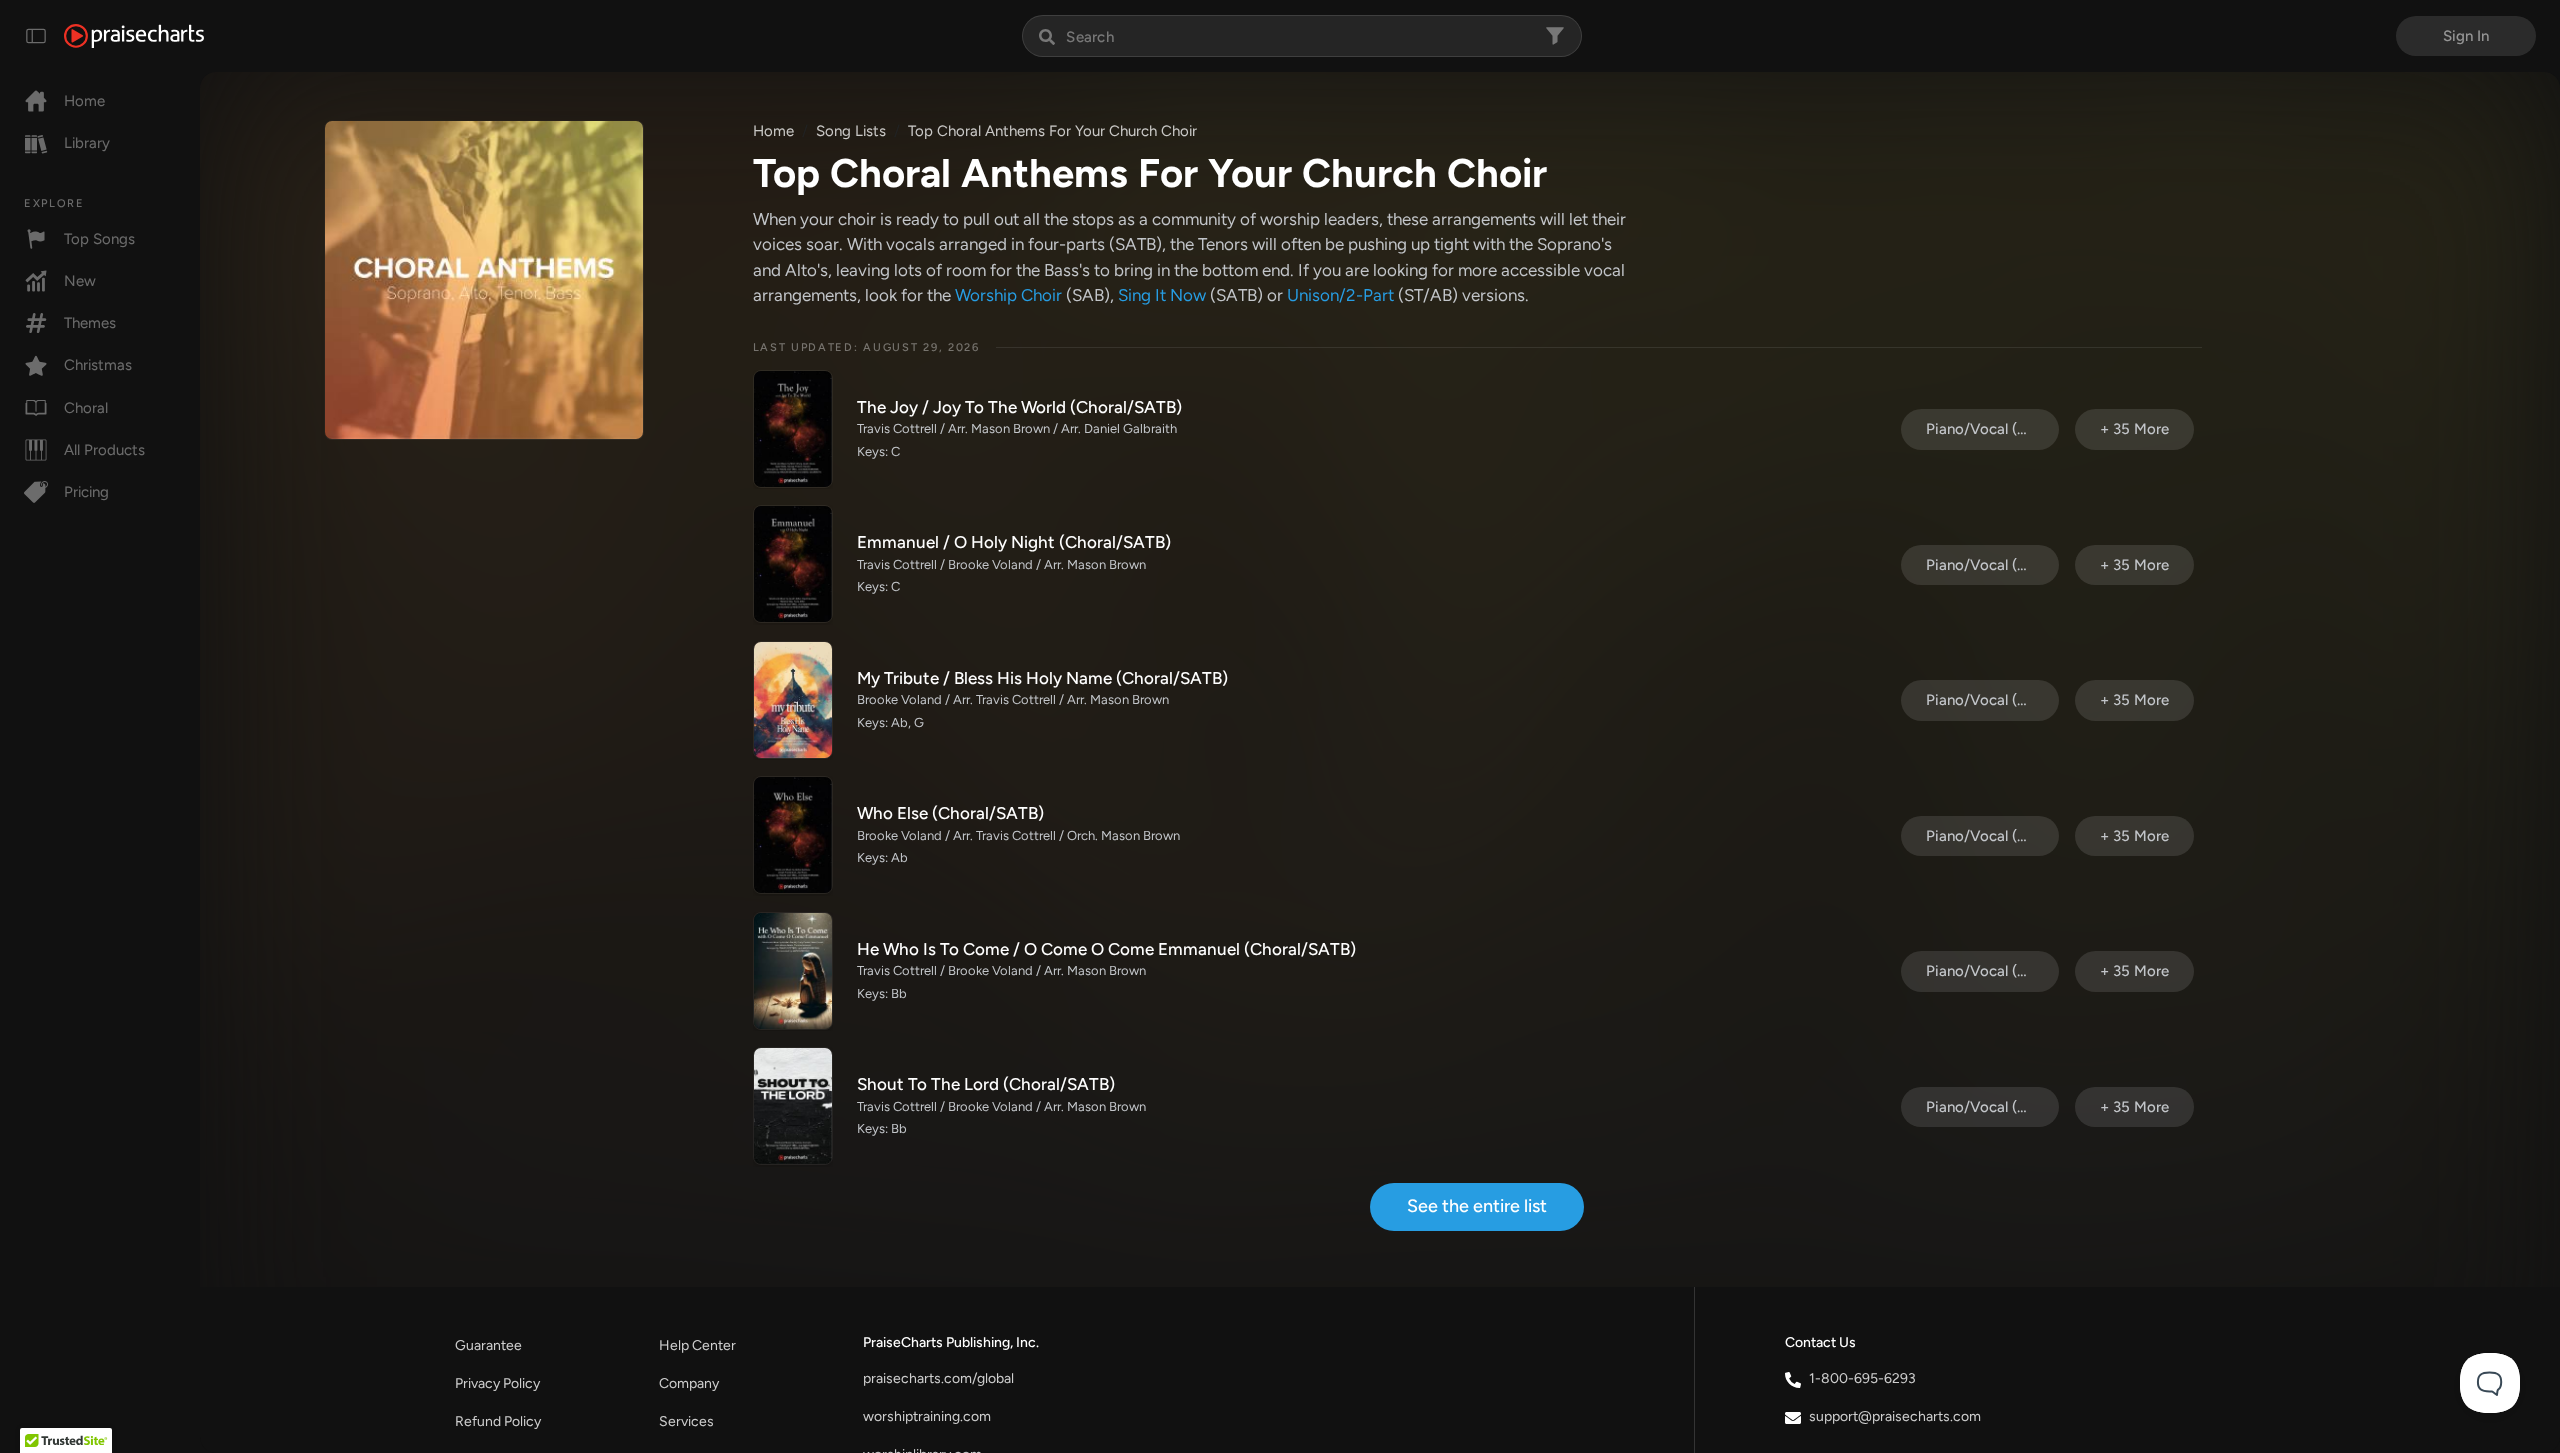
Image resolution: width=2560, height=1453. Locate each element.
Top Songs (99, 239)
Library (87, 143)
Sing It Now (1162, 295)
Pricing (86, 492)
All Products (104, 450)
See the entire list (1477, 1206)
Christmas (98, 365)
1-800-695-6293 (1862, 1378)
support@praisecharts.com (1895, 1416)
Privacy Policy (497, 1383)
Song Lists (851, 131)
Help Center (697, 1345)
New (80, 281)
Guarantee (488, 1345)
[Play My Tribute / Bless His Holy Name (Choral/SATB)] (793, 700)
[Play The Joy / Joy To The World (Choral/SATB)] (793, 429)
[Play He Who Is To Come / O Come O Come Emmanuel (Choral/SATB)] (793, 971)
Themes (90, 323)
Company (689, 1383)
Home (84, 101)
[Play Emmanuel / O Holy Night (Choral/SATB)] (793, 564)
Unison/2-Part (1340, 295)
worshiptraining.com (927, 1416)
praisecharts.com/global (938, 1378)
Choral (86, 408)
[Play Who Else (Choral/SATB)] (793, 835)
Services (686, 1421)
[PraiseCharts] (134, 36)
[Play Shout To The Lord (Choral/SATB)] (793, 1106)
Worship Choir (1008, 295)
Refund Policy (498, 1421)
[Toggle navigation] (36, 36)
